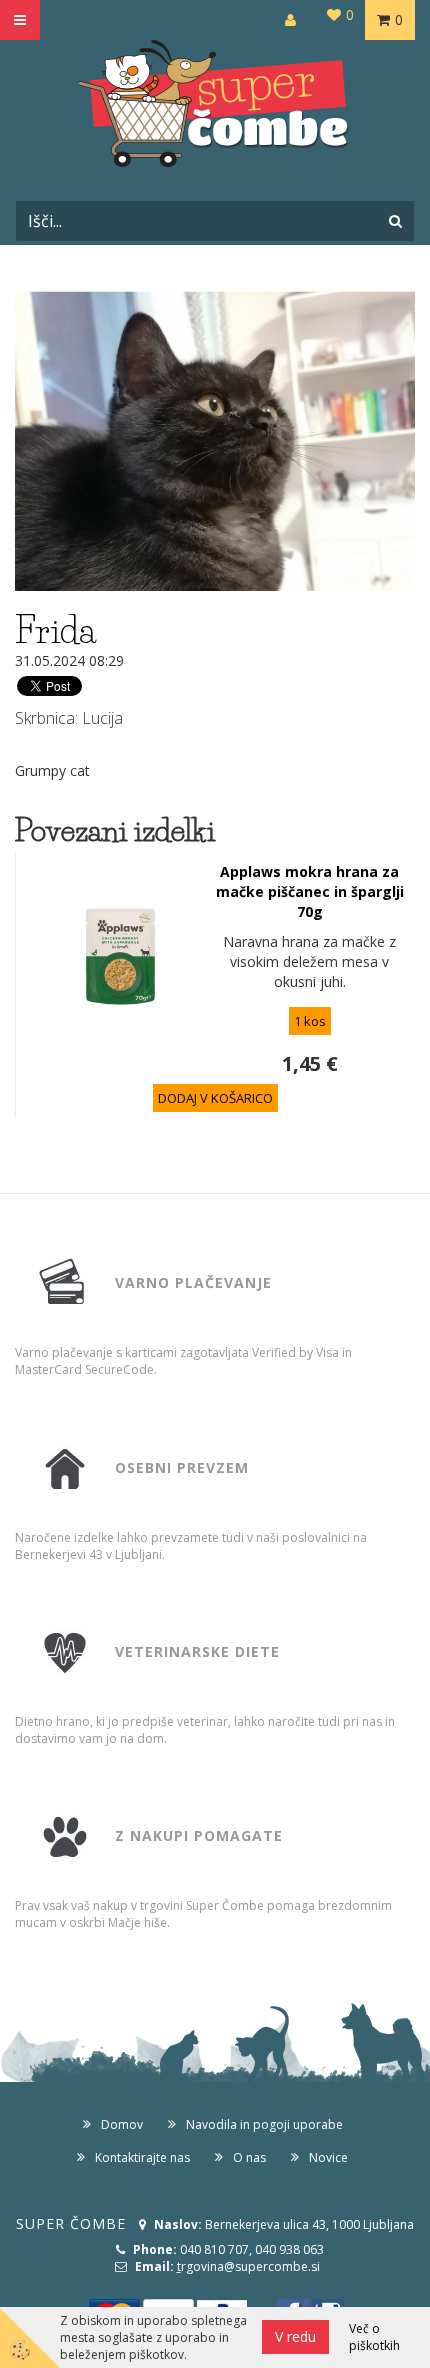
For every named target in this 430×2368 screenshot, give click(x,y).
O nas (249, 2157)
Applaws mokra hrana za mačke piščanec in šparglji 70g (310, 891)
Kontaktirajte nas (142, 2157)
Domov (122, 2124)
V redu (295, 2336)
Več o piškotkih (374, 2337)
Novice (328, 2157)
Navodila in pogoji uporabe (264, 2124)
